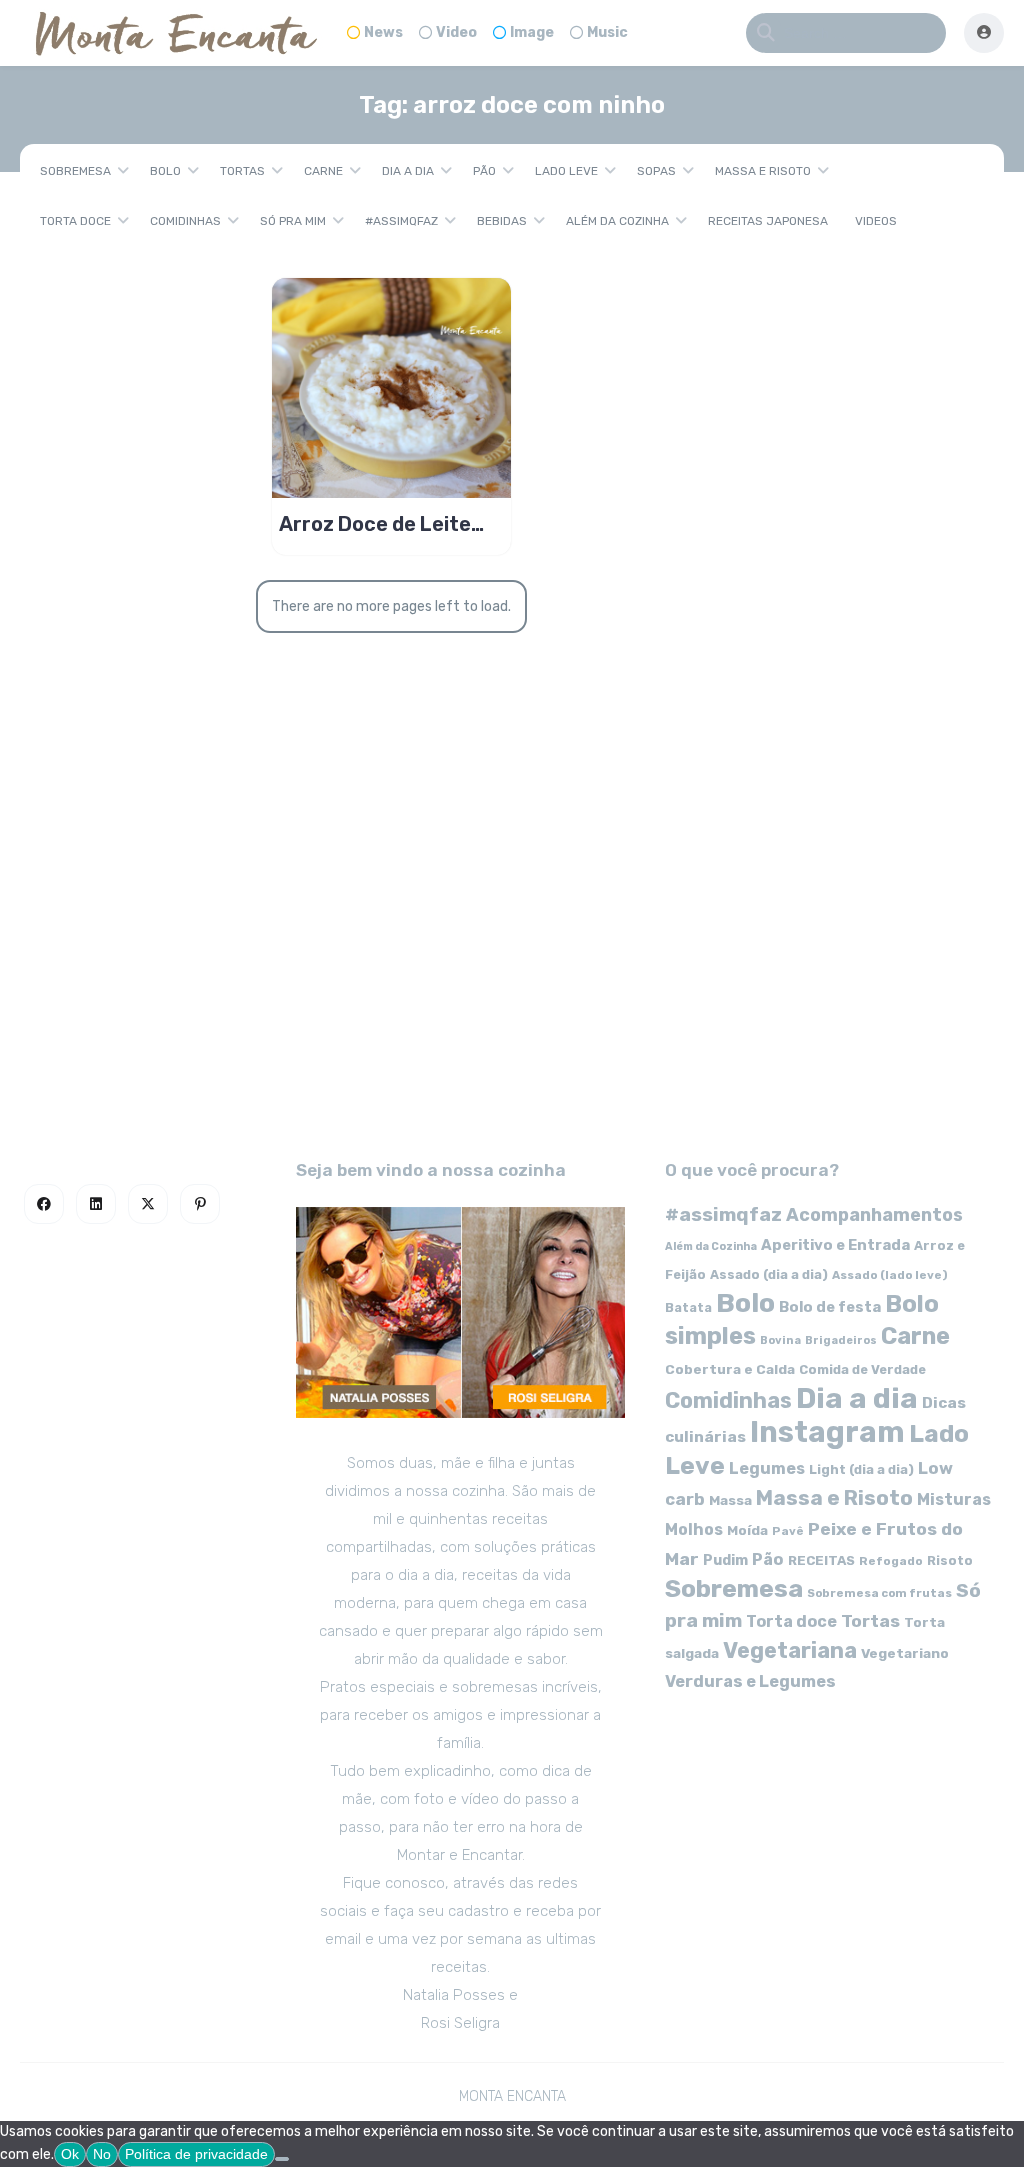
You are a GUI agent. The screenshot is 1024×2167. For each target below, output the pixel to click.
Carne (323, 171)
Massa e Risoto (763, 171)
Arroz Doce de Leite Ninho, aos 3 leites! (375, 524)
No (102, 2154)
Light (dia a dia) (861, 1469)
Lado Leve (566, 171)
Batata (688, 1307)
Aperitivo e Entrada (835, 1245)
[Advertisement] (512, 956)
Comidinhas (185, 221)
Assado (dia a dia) (769, 1274)
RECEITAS (821, 1560)
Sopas (656, 171)
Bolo (165, 171)
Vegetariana (790, 1650)
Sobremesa (75, 171)
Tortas (242, 171)
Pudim (725, 1560)
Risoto (950, 1560)
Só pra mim (293, 221)
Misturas (954, 1499)
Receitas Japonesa (768, 221)
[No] (282, 2159)
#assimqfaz (401, 221)
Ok (70, 2154)
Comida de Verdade (862, 1369)
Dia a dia (408, 171)
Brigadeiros (841, 1340)
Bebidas (502, 221)
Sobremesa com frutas (879, 1593)
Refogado (891, 1561)
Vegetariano (905, 1653)
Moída (747, 1530)
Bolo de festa (830, 1307)
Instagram (827, 1432)
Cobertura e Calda (730, 1369)
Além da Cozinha (617, 221)
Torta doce (75, 221)
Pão (484, 171)
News (383, 32)
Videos (876, 221)
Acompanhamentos (874, 1214)
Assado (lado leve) (890, 1275)
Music (607, 32)
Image (532, 32)
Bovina (780, 1340)
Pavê (788, 1531)
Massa (730, 1500)
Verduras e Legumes (750, 1681)
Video (456, 32)
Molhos (694, 1529)
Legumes (767, 1468)
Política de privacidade (196, 2154)
